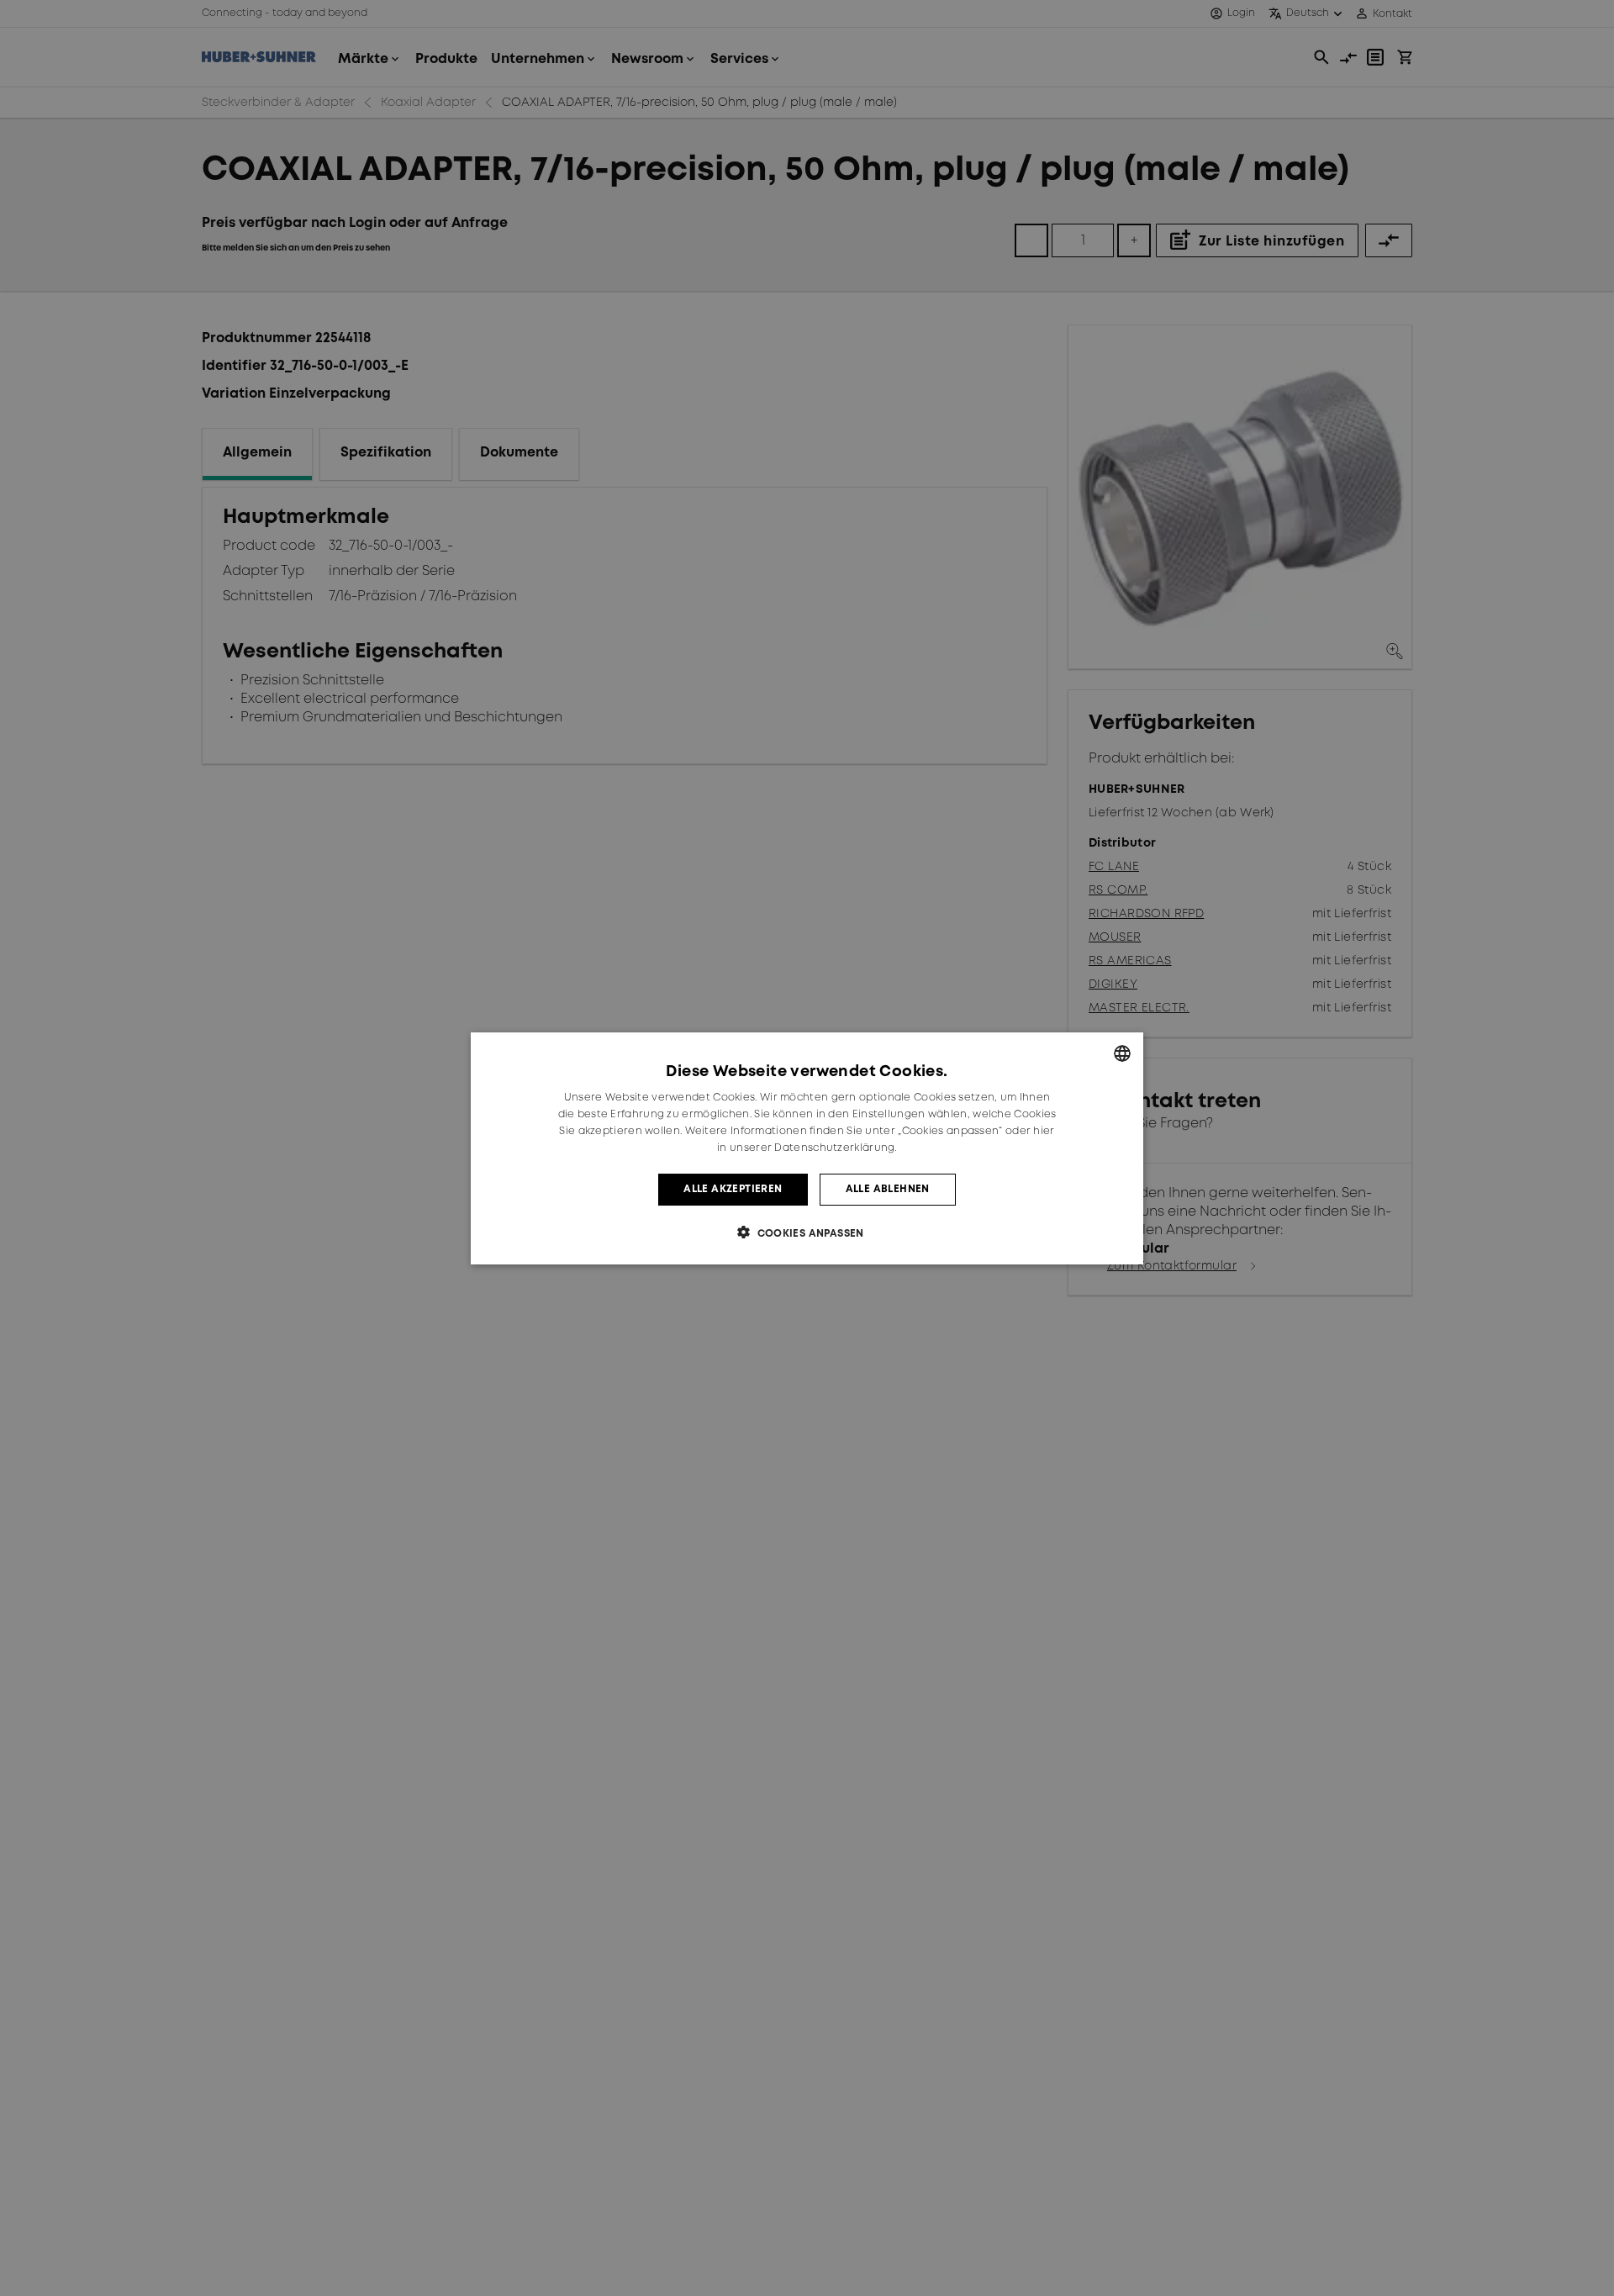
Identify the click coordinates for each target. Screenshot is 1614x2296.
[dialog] (807, 1148)
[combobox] (1122, 1053)
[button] (807, 1232)
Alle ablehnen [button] (888, 1188)
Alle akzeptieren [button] (733, 1188)
